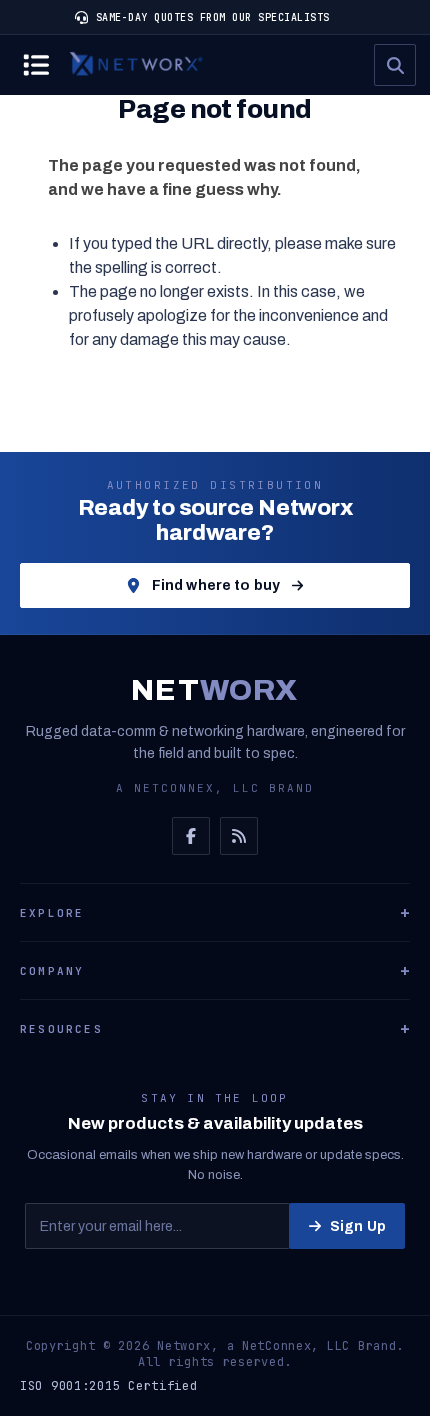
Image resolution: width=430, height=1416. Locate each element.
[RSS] (239, 836)
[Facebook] (191, 836)
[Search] (395, 65)
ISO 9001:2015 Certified (109, 1386)
